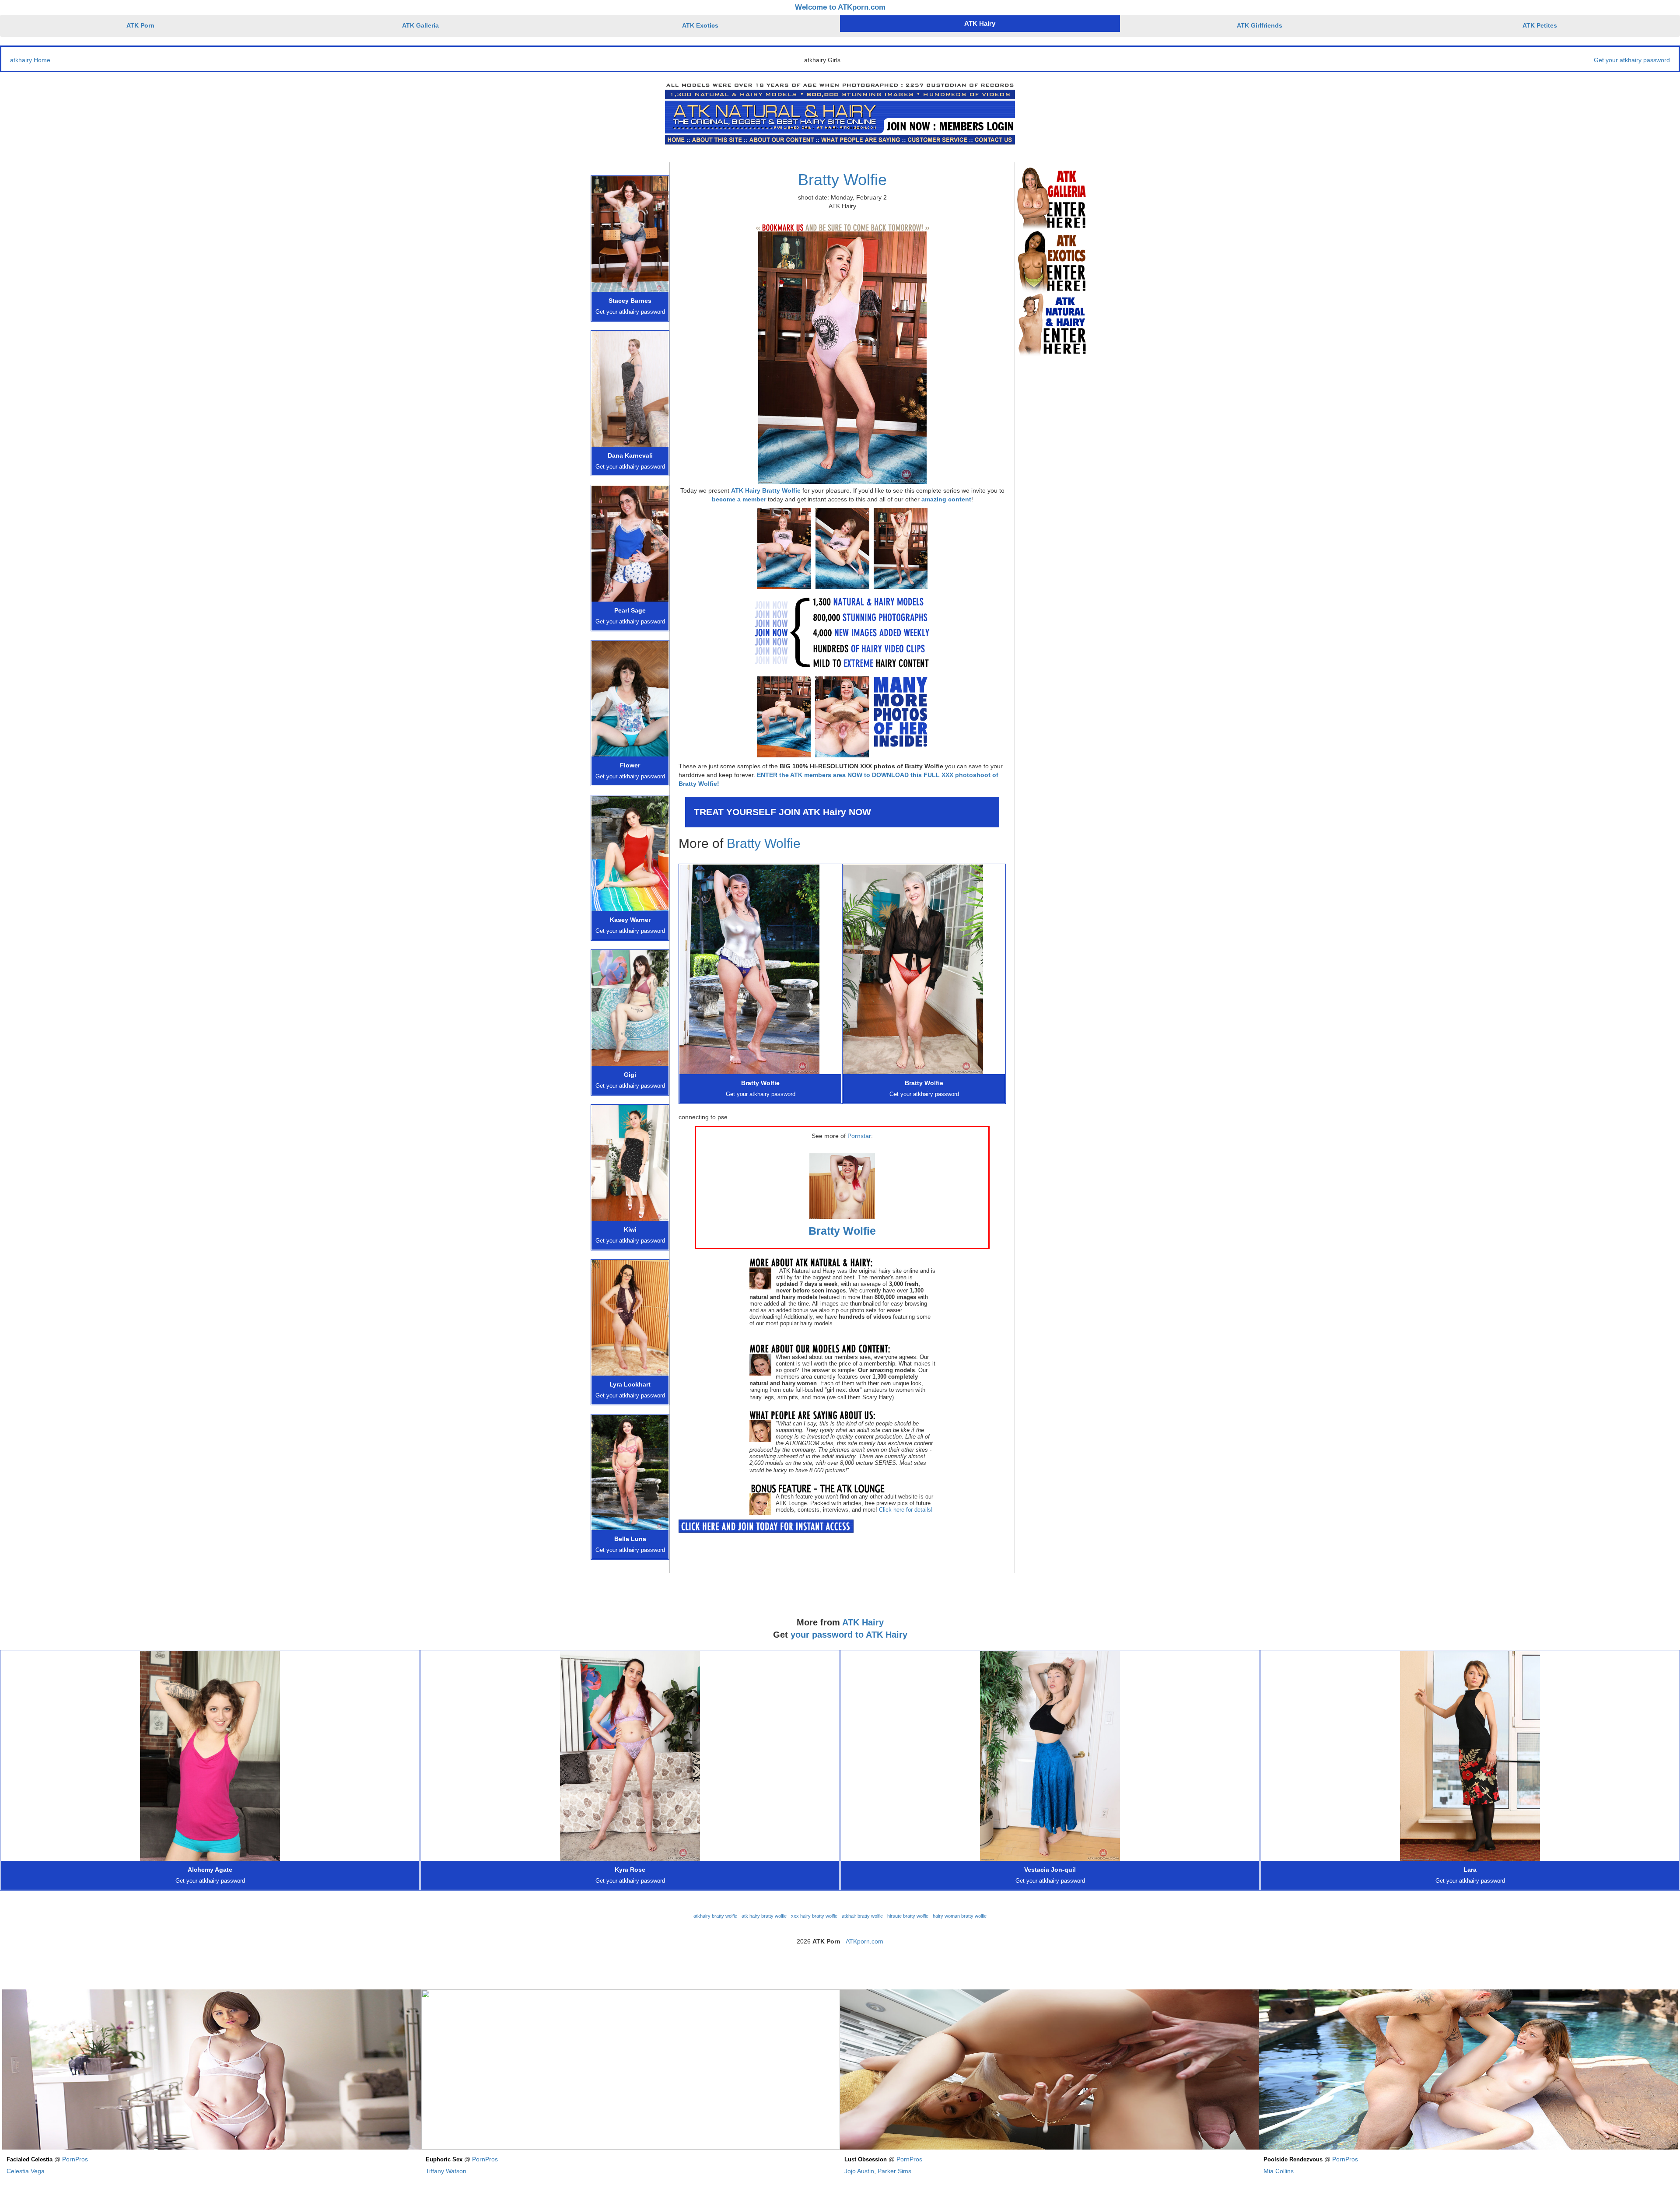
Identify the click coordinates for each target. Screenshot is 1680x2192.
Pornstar (859, 1136)
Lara (1470, 1870)
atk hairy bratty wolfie (764, 1916)
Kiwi (630, 1229)
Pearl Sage (630, 610)
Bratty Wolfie (842, 180)
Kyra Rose (630, 1870)
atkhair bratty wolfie (862, 1916)
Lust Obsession (866, 2160)
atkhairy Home (30, 60)
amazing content (946, 499)
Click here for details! (906, 1510)
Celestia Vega (26, 2171)
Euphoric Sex (444, 2160)
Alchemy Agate (210, 1870)
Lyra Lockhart (630, 1384)
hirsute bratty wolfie (908, 1916)
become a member (739, 499)
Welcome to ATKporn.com (840, 7)
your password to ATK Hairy (849, 1635)
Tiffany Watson (446, 2171)
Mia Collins (1279, 2171)
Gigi (630, 1075)
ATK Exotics (700, 25)
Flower (630, 765)
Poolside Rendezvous (1293, 2160)
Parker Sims (894, 2171)
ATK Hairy (980, 23)
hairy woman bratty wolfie (960, 1916)
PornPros (75, 2159)
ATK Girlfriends (1260, 25)
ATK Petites (1540, 25)
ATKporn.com (864, 1941)
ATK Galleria (420, 25)
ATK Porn (140, 25)
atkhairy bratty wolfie (715, 1916)
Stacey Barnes (630, 301)
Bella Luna (630, 1539)
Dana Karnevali (630, 455)
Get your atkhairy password (1632, 60)
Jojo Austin (859, 2171)
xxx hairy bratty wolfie (814, 1916)
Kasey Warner (630, 920)
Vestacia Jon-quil (1050, 1870)
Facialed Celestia (30, 2160)
